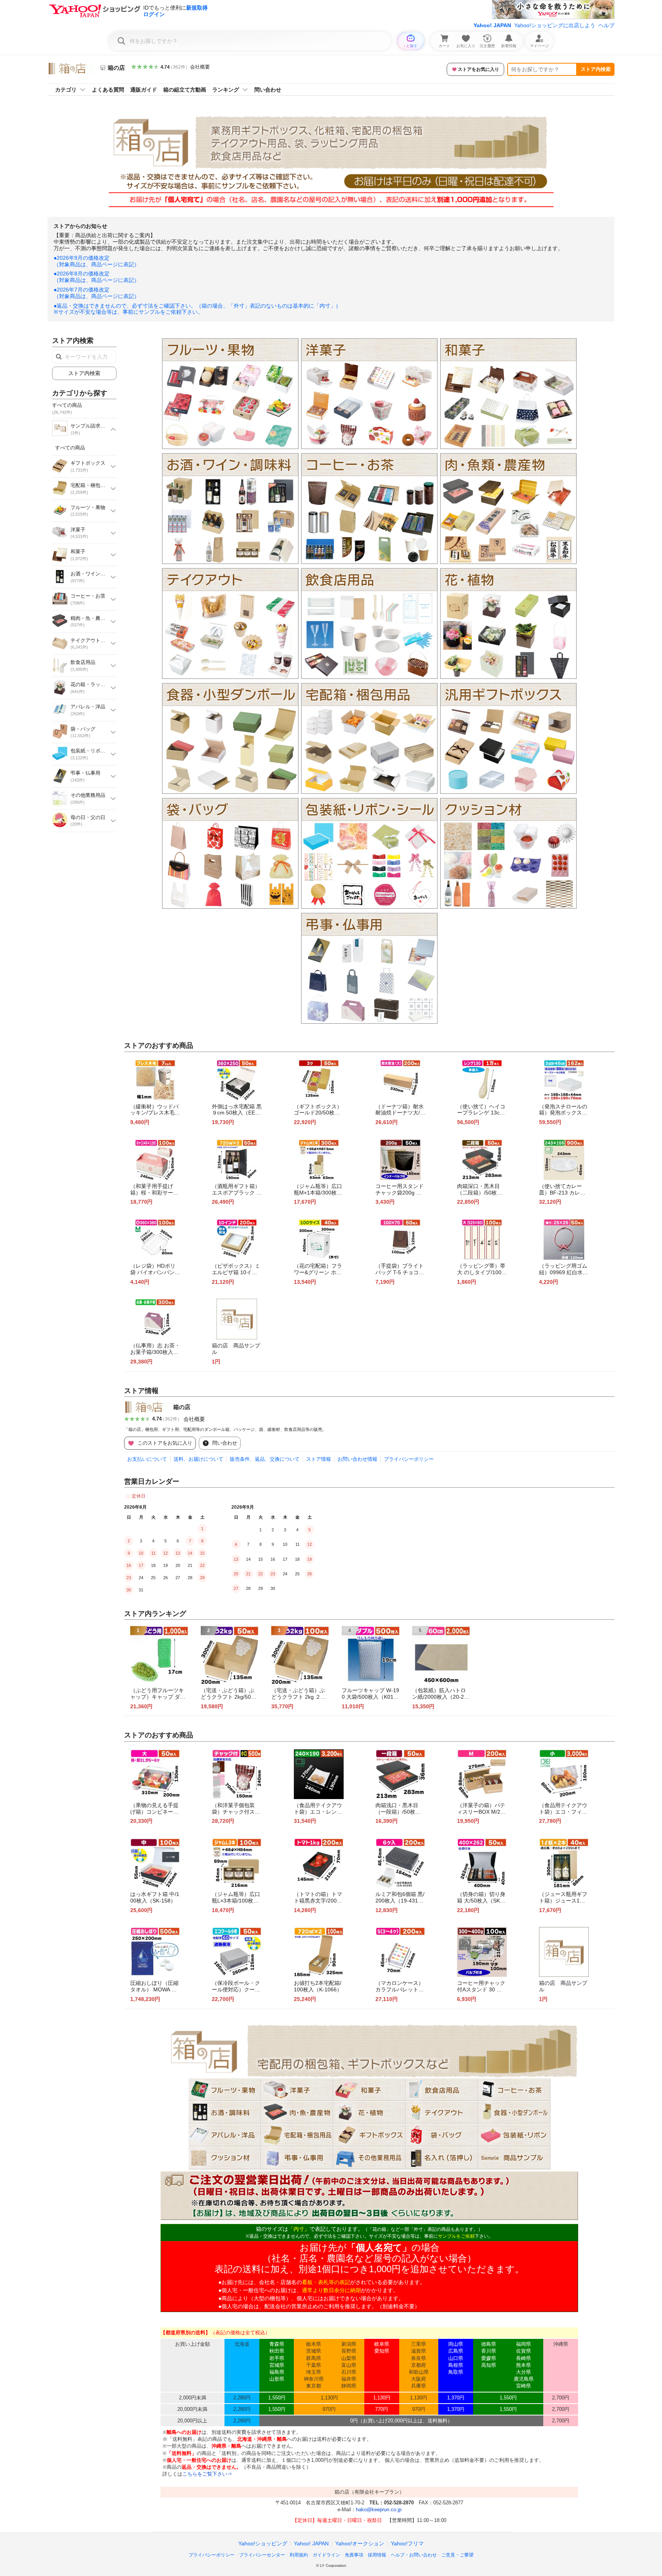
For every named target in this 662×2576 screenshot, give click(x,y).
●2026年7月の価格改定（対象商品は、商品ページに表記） (97, 293)
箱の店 (182, 1407)
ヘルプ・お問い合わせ (414, 2555)
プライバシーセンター (262, 2555)
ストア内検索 (596, 69)
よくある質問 (108, 90)
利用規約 (299, 2555)
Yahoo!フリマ (407, 2543)
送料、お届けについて (198, 1459)
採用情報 (377, 2555)
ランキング (226, 90)
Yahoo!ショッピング (263, 2543)
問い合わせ (268, 90)
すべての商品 (70, 448)
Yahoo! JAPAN (492, 25)
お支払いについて (147, 1459)
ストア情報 (319, 1459)
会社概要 (200, 67)
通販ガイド (144, 90)
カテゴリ (66, 90)
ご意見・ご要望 (457, 2555)
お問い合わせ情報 (357, 1459)
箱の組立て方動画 (185, 90)
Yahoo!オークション (360, 2543)
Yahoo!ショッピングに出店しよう (555, 25)
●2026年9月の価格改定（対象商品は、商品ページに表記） (97, 261)
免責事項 (354, 2555)
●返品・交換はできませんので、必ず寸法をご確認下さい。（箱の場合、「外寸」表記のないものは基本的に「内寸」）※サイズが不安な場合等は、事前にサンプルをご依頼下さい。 (197, 309)
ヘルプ (606, 25)
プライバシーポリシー (409, 1459)
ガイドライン (326, 2555)
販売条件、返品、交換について (265, 1459)
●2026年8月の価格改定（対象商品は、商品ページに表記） (97, 277)
